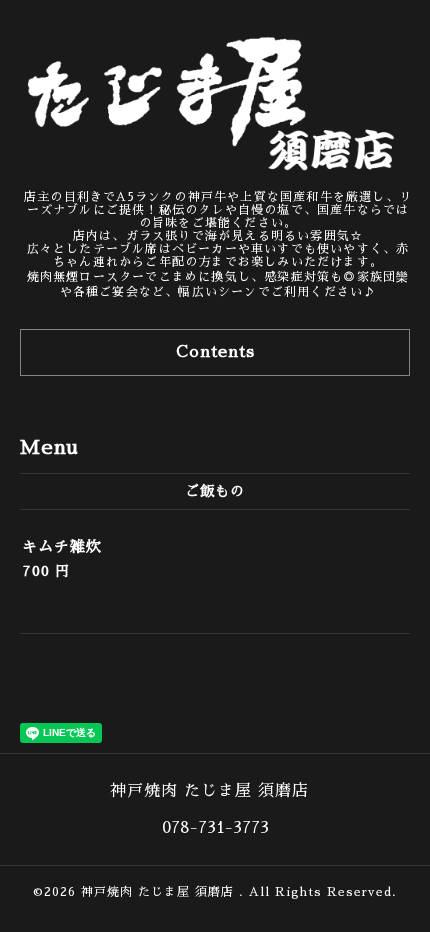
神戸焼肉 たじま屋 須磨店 (160, 892)
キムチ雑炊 (62, 546)
